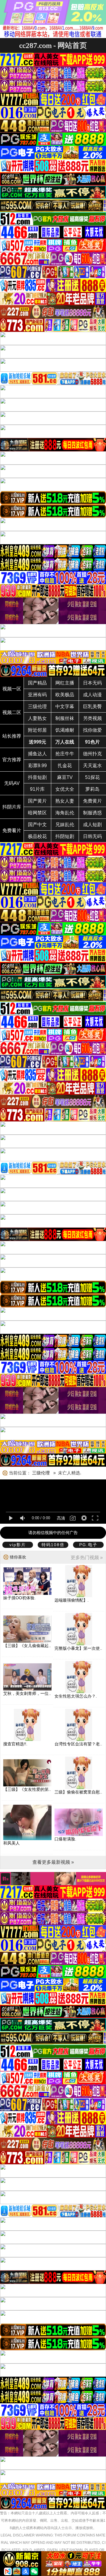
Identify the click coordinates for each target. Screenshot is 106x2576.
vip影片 (18, 1545)
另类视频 (92, 718)
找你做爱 (92, 730)
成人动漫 (92, 695)
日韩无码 (92, 836)
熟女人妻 (65, 801)
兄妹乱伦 (65, 825)
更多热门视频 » (87, 1557)
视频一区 (12, 689)
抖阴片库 (12, 807)
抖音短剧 (37, 777)
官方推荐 (12, 760)
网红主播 (65, 683)
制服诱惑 (92, 813)
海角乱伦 (65, 813)
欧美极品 (65, 695)
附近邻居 (37, 730)
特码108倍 (53, 1545)
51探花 (92, 777)
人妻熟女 (37, 718)
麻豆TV (65, 777)
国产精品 (37, 683)
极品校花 (37, 836)
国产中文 (37, 825)
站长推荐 (12, 736)
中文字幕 (65, 707)
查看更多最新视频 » (53, 1862)
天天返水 (92, 766)
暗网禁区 (37, 813)
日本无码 (92, 683)
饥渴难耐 (65, 730)
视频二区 (12, 712)
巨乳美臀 (92, 707)
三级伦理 (37, 707)
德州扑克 (92, 754)
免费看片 (12, 830)
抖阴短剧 (65, 836)
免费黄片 (92, 801)
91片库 (37, 789)
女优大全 (65, 789)
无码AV (12, 783)
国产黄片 (37, 801)
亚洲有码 (37, 695)
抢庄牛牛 (65, 754)
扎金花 (65, 766)
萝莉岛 (92, 789)
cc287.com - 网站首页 (53, 45)
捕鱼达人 (37, 754)
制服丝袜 (65, 718)
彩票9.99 (38, 766)
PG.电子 (88, 1545)
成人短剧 (92, 825)
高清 (61, 1518)
